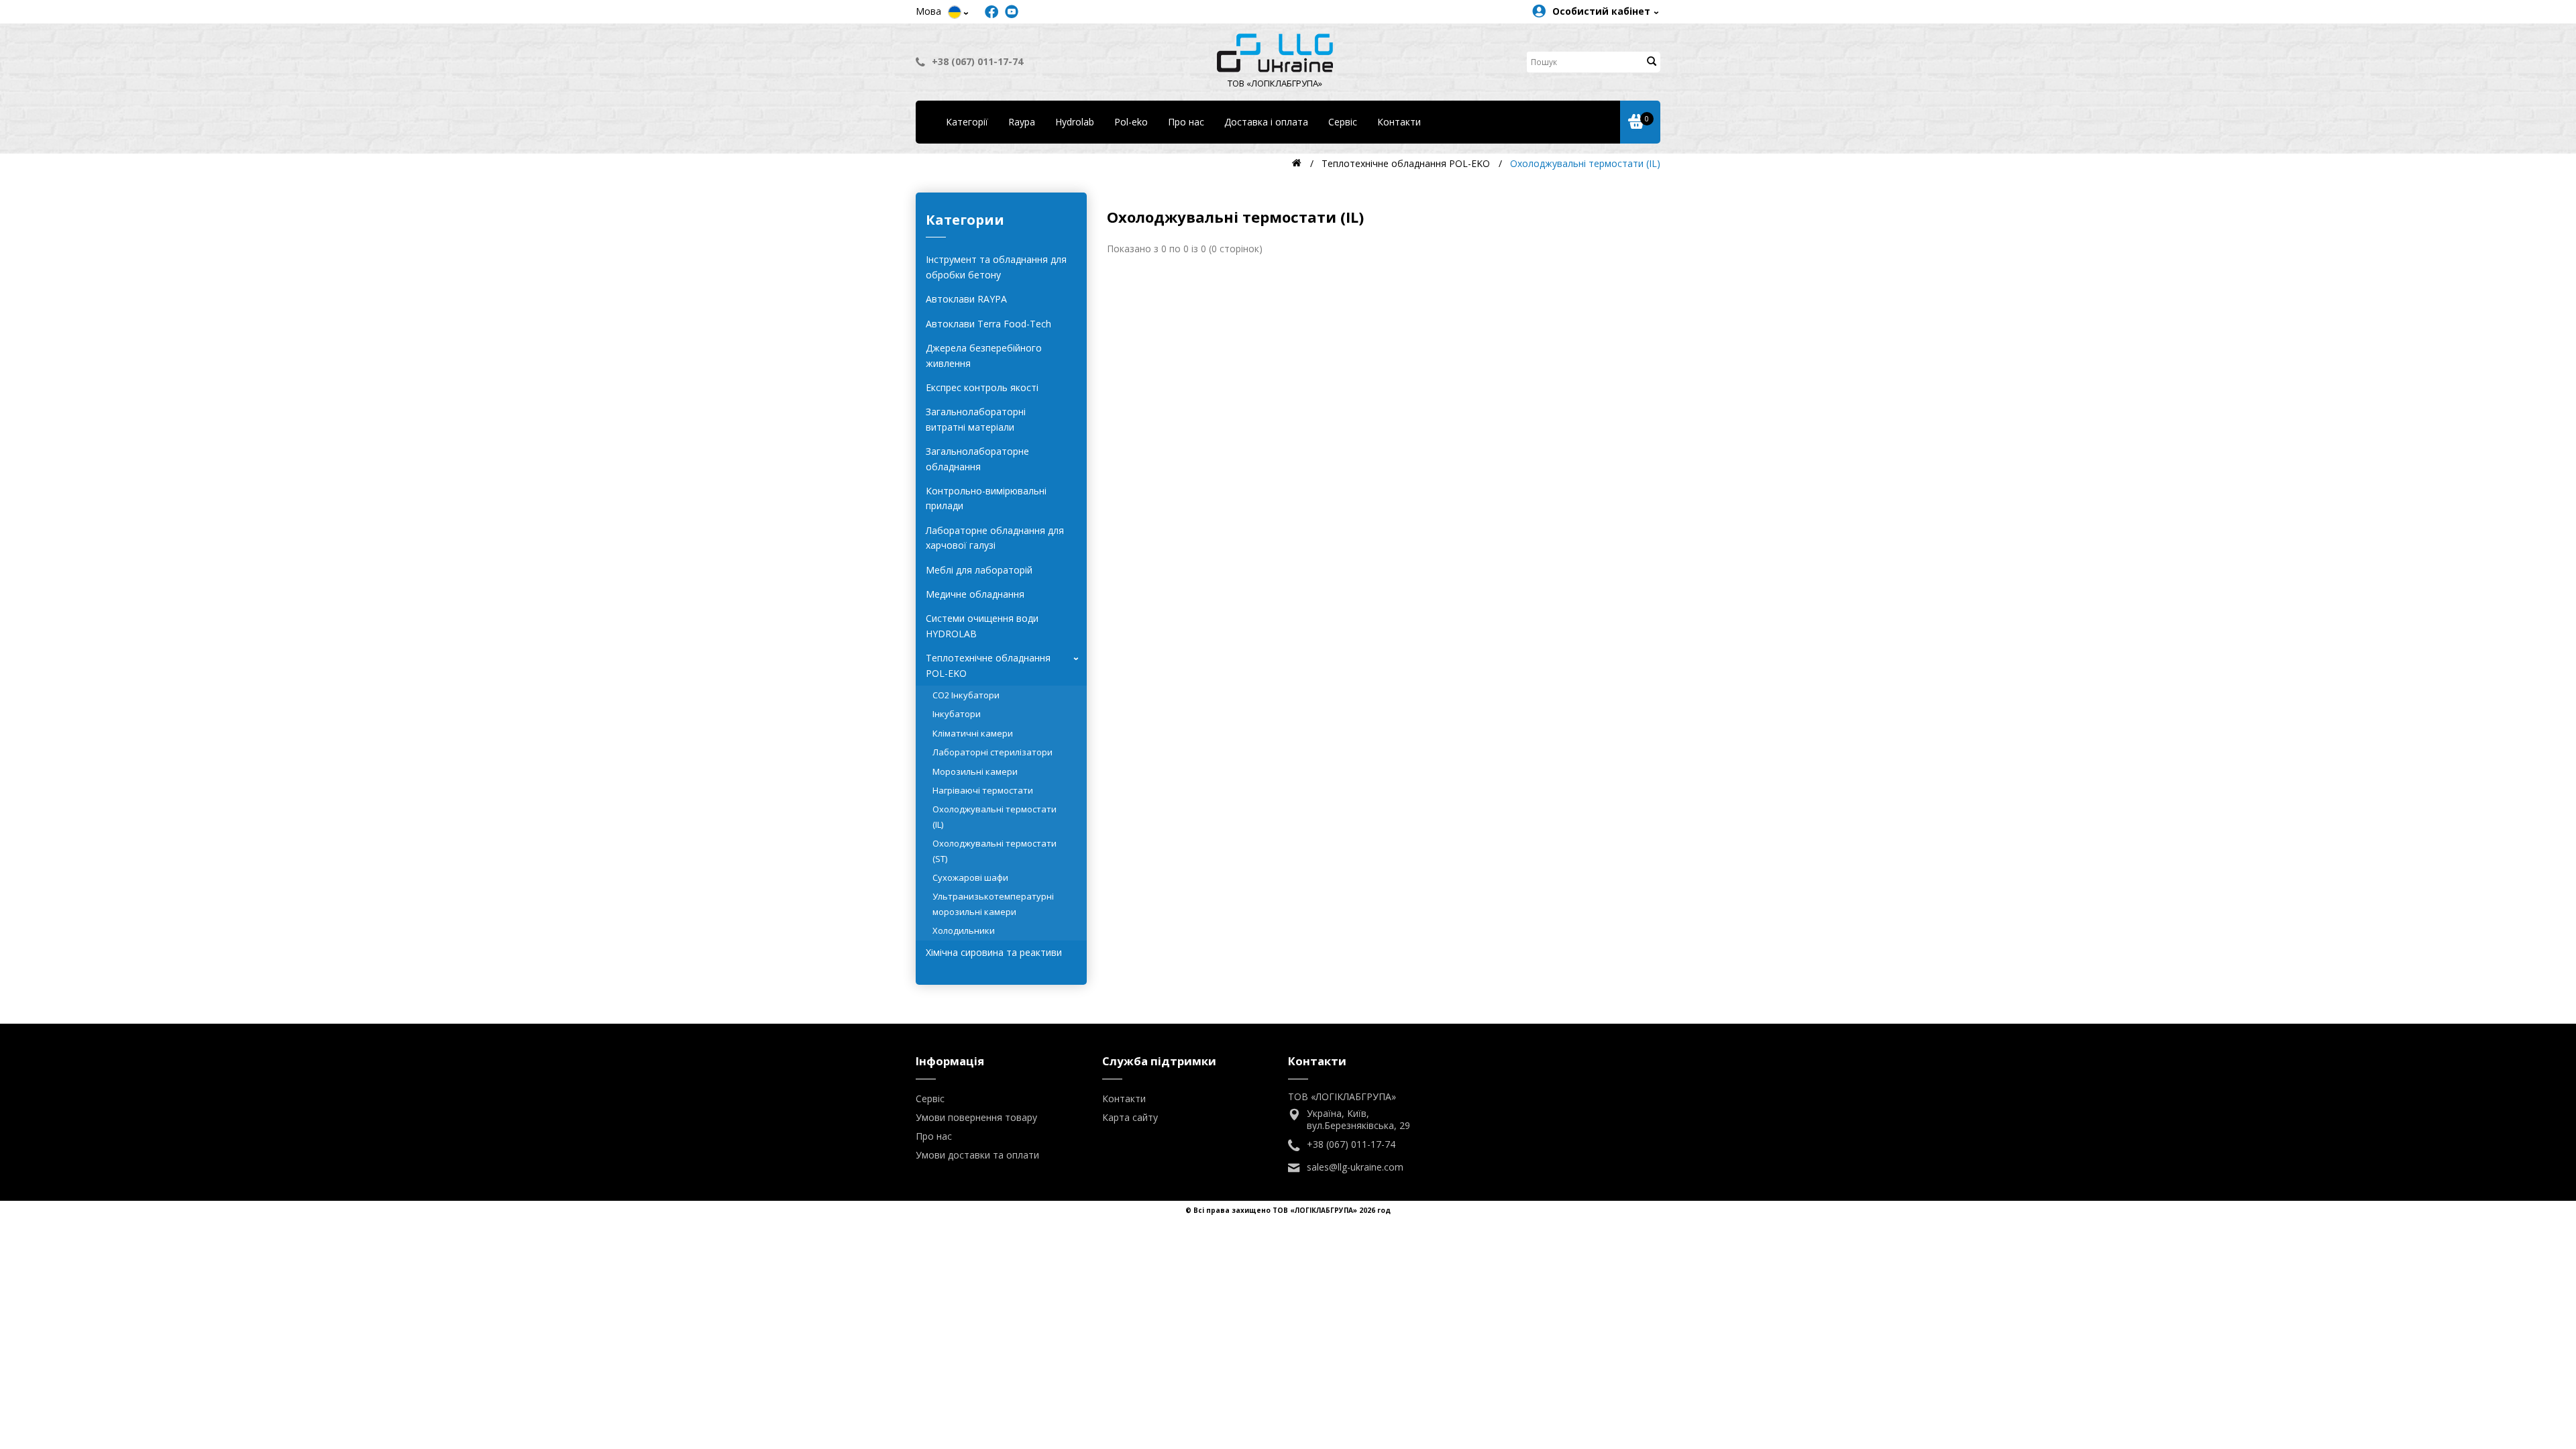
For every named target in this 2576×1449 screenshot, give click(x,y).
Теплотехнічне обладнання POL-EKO (1005, 665)
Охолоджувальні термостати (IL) (995, 816)
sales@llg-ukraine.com (1355, 1167)
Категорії (967, 122)
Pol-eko (1131, 122)
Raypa (1022, 122)
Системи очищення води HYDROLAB (982, 626)
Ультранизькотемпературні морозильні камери (993, 904)
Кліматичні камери (973, 733)
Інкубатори (957, 714)
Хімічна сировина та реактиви (994, 952)
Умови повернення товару (976, 1117)
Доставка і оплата (1266, 122)
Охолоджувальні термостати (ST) (995, 851)
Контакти (1399, 122)
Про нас (1186, 122)
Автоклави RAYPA (966, 299)
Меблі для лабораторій (979, 570)
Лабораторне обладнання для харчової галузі (995, 538)
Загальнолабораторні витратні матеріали (976, 419)
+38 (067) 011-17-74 (977, 61)
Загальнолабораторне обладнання (977, 459)
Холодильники (964, 930)
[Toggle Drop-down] (955, 12)
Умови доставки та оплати (977, 1155)
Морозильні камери (975, 771)
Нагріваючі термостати (983, 790)
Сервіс (1343, 122)
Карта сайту (1130, 1117)
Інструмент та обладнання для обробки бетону (996, 267)
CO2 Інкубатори (966, 695)
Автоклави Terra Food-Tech (988, 324)
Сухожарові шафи (970, 877)
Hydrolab (1075, 122)
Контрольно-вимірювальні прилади (986, 498)
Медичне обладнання (975, 594)
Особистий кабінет (1601, 11)
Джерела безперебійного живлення (984, 355)
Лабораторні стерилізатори (992, 752)
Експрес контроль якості (982, 387)
